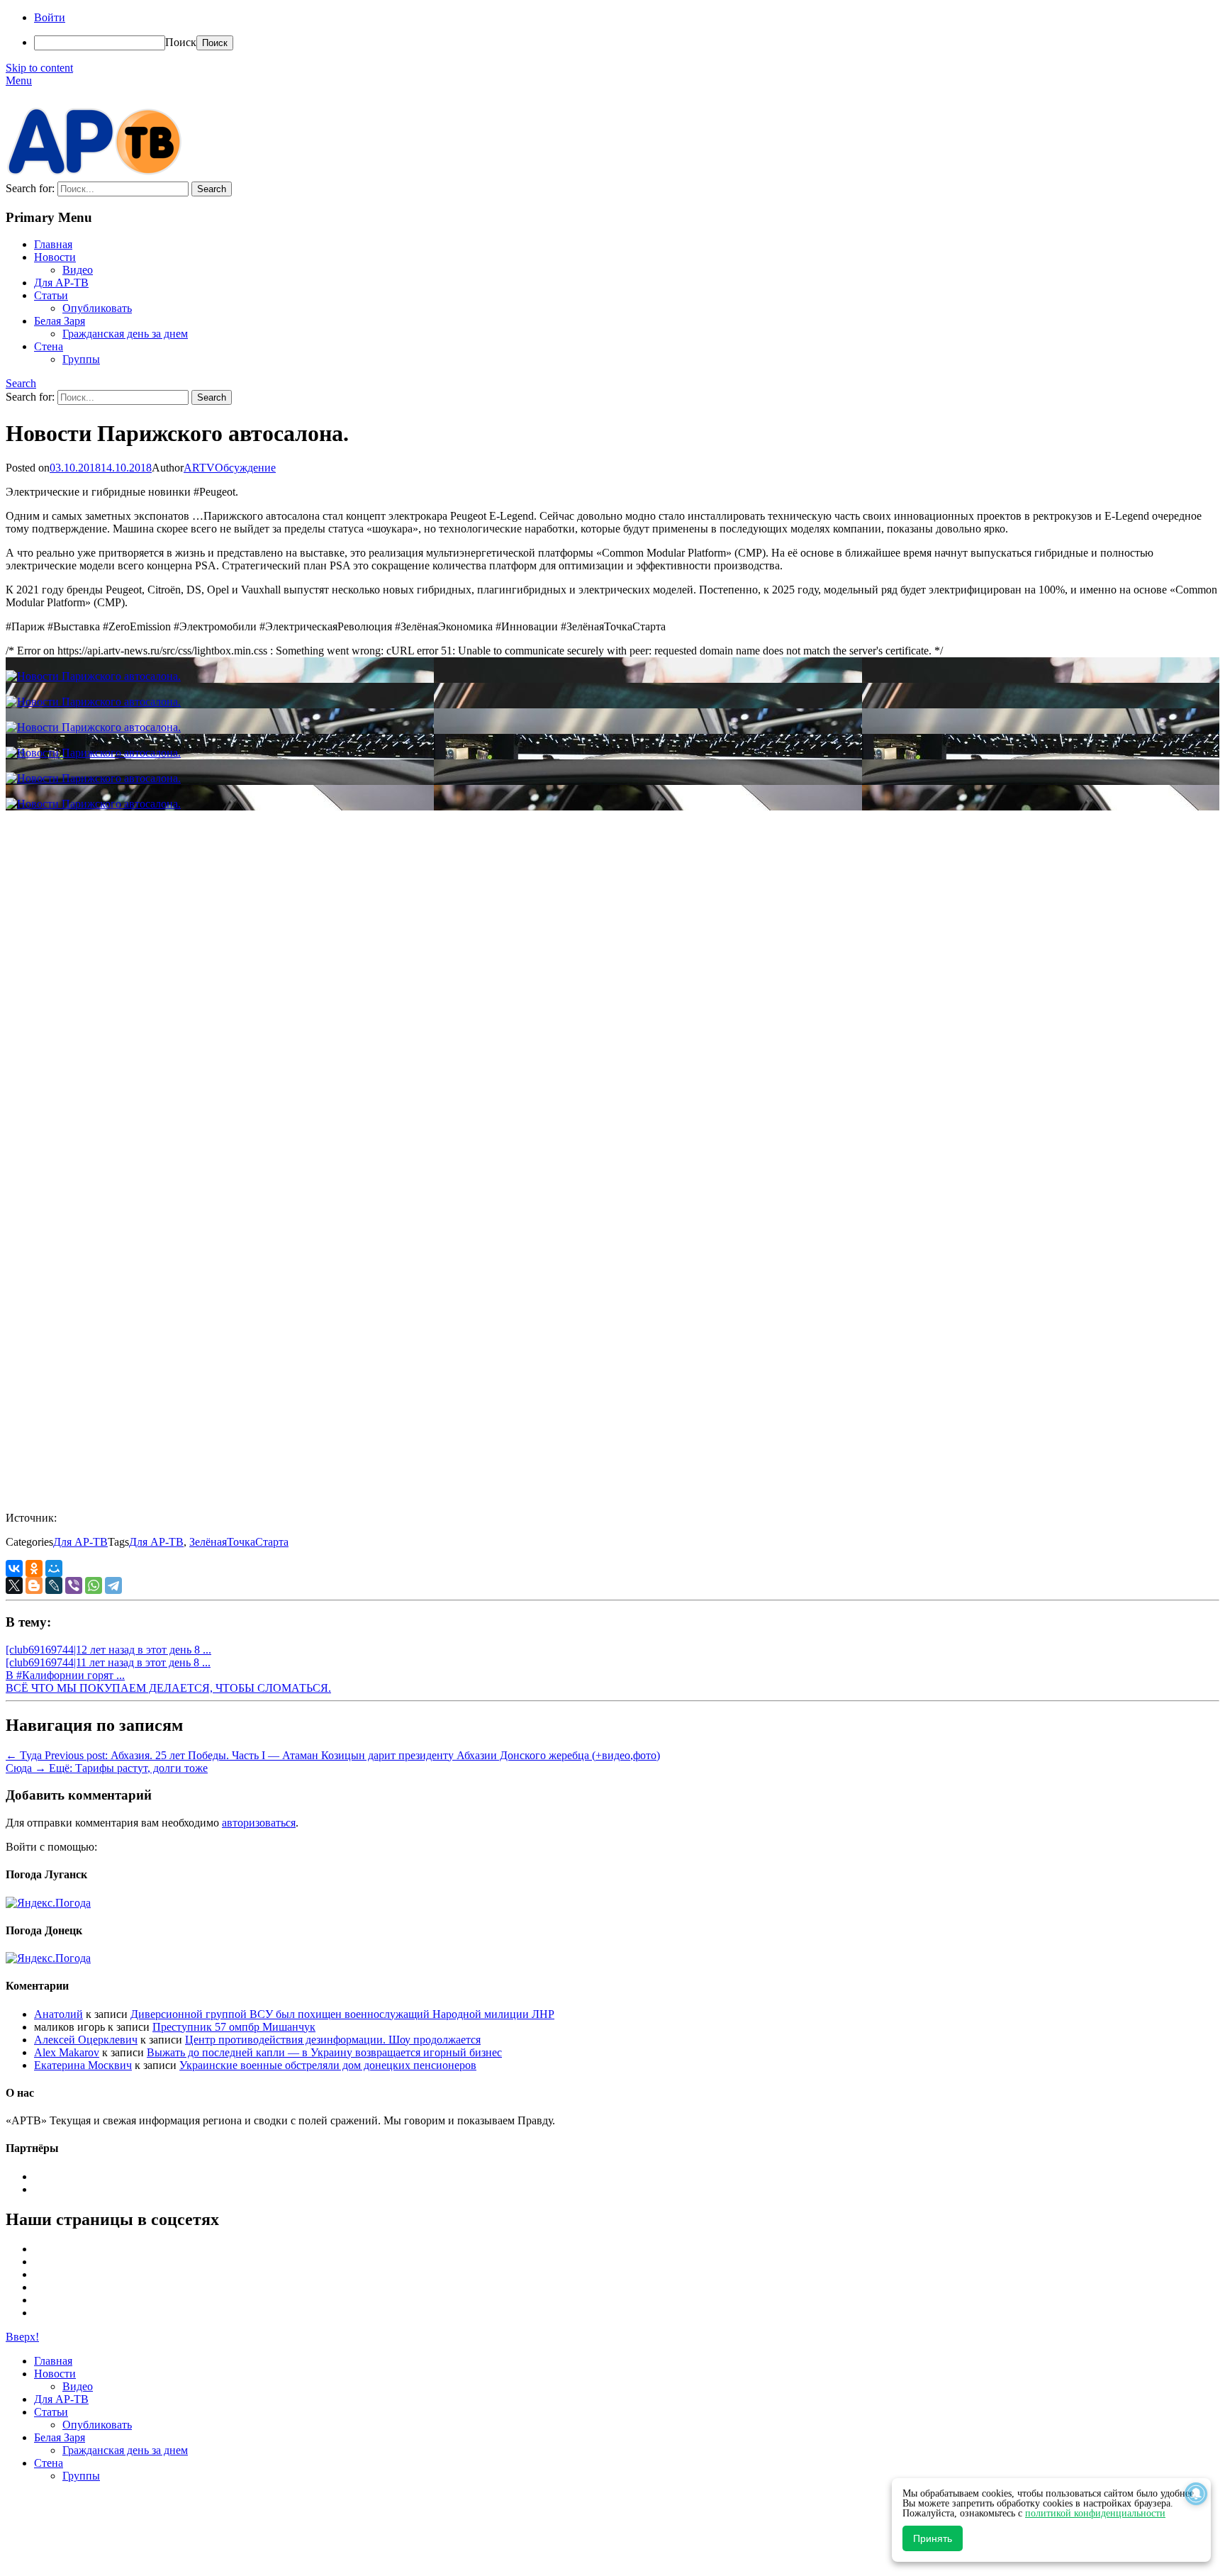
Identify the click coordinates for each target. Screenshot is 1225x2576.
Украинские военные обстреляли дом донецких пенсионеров (328, 2065)
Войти (50, 17)
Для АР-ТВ (61, 283)
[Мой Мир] (54, 1568)
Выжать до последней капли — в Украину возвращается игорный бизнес (324, 2052)
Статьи (51, 295)
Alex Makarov (67, 2052)
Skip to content (39, 68)
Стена (49, 346)
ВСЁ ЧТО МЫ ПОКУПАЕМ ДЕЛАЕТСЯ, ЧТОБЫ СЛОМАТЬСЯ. (168, 1688)
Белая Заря (60, 321)
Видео (78, 270)
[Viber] (74, 1585)
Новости (55, 257)
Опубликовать (97, 308)
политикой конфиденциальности (1095, 2513)
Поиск (181, 42)
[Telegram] (113, 1585)
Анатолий (58, 2014)
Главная (53, 244)
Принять (933, 2538)
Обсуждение (245, 468)
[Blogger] (34, 1585)
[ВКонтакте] (14, 1568)
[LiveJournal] (54, 1585)
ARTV (199, 468)
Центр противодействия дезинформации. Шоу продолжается (333, 2040)
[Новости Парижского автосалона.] (93, 676)
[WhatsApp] (94, 1585)
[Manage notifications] (1196, 2494)
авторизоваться (259, 1823)
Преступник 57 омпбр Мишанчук (234, 2027)
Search (21, 383)
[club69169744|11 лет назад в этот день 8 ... (108, 1662)
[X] (14, 1585)
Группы (81, 359)
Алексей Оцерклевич (86, 2040)
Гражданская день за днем (125, 334)
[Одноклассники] (34, 1568)
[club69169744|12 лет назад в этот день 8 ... (108, 1650)
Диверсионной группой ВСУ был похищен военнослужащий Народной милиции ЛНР (342, 2014)
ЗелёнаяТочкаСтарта (239, 1542)
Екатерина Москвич (83, 2065)
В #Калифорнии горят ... (65, 1675)
